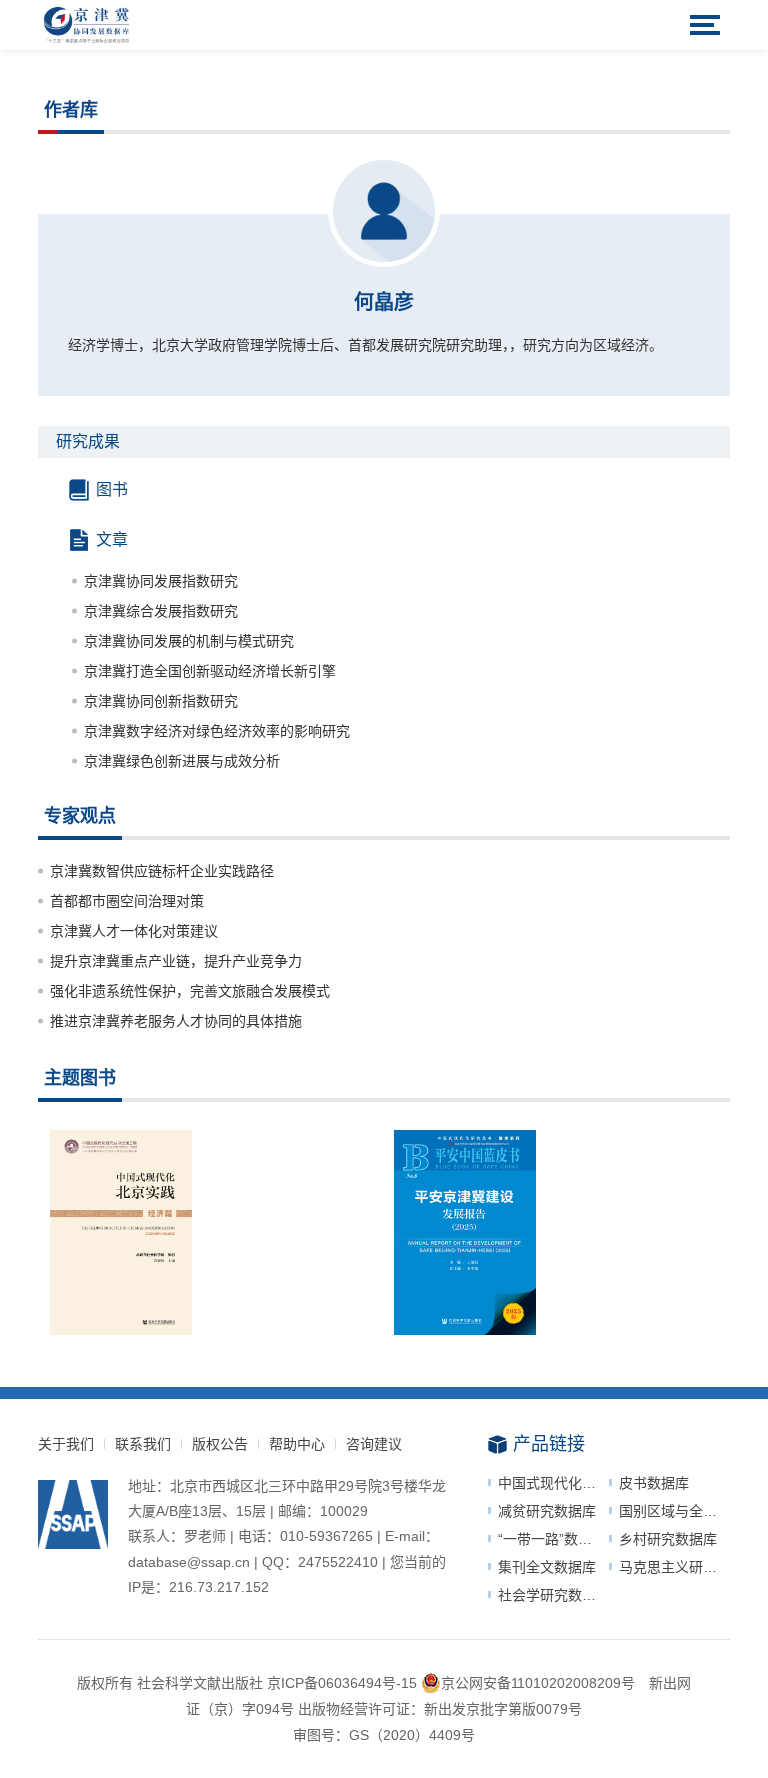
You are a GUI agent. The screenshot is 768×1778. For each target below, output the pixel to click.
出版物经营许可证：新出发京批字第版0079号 (440, 1709)
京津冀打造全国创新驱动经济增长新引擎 (210, 671)
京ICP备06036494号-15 (342, 1683)
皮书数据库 (654, 1483)
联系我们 (143, 1444)
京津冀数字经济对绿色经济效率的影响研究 (217, 731)
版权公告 (220, 1444)
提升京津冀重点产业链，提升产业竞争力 (176, 961)
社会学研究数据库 (553, 1595)
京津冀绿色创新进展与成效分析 (182, 761)
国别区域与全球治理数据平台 (674, 1511)
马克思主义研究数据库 (674, 1567)
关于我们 (66, 1444)
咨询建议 (374, 1444)
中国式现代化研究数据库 (553, 1483)
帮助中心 (297, 1444)
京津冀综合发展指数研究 (161, 611)
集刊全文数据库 (547, 1567)
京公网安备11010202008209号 (538, 1683)
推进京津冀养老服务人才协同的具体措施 (176, 1021)
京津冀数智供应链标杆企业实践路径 (162, 871)
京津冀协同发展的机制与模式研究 (189, 641)
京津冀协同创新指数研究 (161, 701)
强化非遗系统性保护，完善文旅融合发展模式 (190, 991)
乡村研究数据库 (668, 1539)
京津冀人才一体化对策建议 (134, 931)
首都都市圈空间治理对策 (127, 901)
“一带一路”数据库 (552, 1539)
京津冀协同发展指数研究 (161, 581)
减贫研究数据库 (547, 1511)
